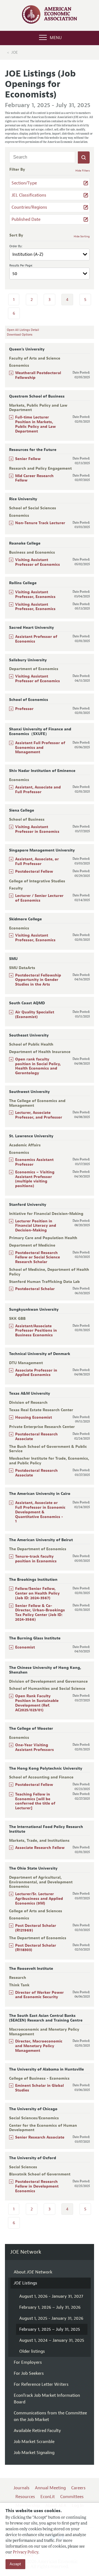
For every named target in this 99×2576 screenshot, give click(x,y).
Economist (25, 1647)
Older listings (32, 2351)
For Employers (28, 2362)
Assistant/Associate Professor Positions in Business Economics (36, 1331)
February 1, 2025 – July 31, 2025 (50, 2329)
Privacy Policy (26, 2552)
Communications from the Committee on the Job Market (50, 2416)
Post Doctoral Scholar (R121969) (36, 1928)
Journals (21, 2488)
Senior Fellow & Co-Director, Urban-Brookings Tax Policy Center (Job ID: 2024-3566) (40, 1613)
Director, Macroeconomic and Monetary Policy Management (39, 2046)
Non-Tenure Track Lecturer (40, 523)
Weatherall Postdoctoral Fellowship (38, 375)
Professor (24, 709)
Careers (78, 2488)
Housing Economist (34, 1417)
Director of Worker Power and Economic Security (39, 1995)
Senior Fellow (28, 459)
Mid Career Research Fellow (34, 478)
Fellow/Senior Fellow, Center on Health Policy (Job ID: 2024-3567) (37, 1593)
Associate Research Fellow (40, 1848)
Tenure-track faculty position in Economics (36, 1559)
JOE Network (26, 2252)
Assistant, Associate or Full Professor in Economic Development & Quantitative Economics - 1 (40, 1512)
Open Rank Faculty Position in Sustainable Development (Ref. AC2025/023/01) (37, 1703)
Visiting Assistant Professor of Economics (38, 562)
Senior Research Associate (40, 2137)
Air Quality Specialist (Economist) (35, 1014)
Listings (25, 2283)
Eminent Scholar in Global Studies (39, 2088)
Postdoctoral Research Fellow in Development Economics (37, 2186)
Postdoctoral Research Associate (36, 1437)
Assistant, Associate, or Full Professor (37, 861)
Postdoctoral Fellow (34, 871)
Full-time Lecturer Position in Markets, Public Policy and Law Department (35, 424)
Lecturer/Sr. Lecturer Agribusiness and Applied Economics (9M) (39, 1899)
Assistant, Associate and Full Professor (38, 790)
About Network (33, 2272)
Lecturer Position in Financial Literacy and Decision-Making (36, 1226)
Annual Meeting (50, 2488)
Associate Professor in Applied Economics (36, 1373)
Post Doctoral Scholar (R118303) (36, 1948)
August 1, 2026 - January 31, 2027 (51, 2296)
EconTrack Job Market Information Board (47, 2399)
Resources (25, 2497)
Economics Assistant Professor (34, 1162)
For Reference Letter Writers (41, 2384)
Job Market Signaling (34, 2453)
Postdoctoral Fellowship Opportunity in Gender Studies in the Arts (38, 980)
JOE (15, 52)
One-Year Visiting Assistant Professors (35, 1747)
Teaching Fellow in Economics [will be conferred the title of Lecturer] (35, 1801)
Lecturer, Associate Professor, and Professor (39, 1115)
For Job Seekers (29, 2373)
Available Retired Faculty (37, 2431)
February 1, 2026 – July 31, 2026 (50, 2307)
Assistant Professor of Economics (36, 639)
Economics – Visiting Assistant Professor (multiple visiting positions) (35, 1179)
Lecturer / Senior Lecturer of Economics (39, 898)
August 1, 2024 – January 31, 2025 (52, 2340)
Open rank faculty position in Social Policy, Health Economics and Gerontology (38, 1066)
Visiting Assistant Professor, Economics (35, 594)
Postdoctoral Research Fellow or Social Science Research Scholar (38, 1257)
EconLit (48, 2497)
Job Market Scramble (34, 2442)
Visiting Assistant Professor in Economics (37, 829)
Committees (72, 2497)
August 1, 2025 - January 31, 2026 (51, 2318)
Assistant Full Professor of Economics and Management (40, 748)
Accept (15, 2564)
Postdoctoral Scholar (35, 1289)
